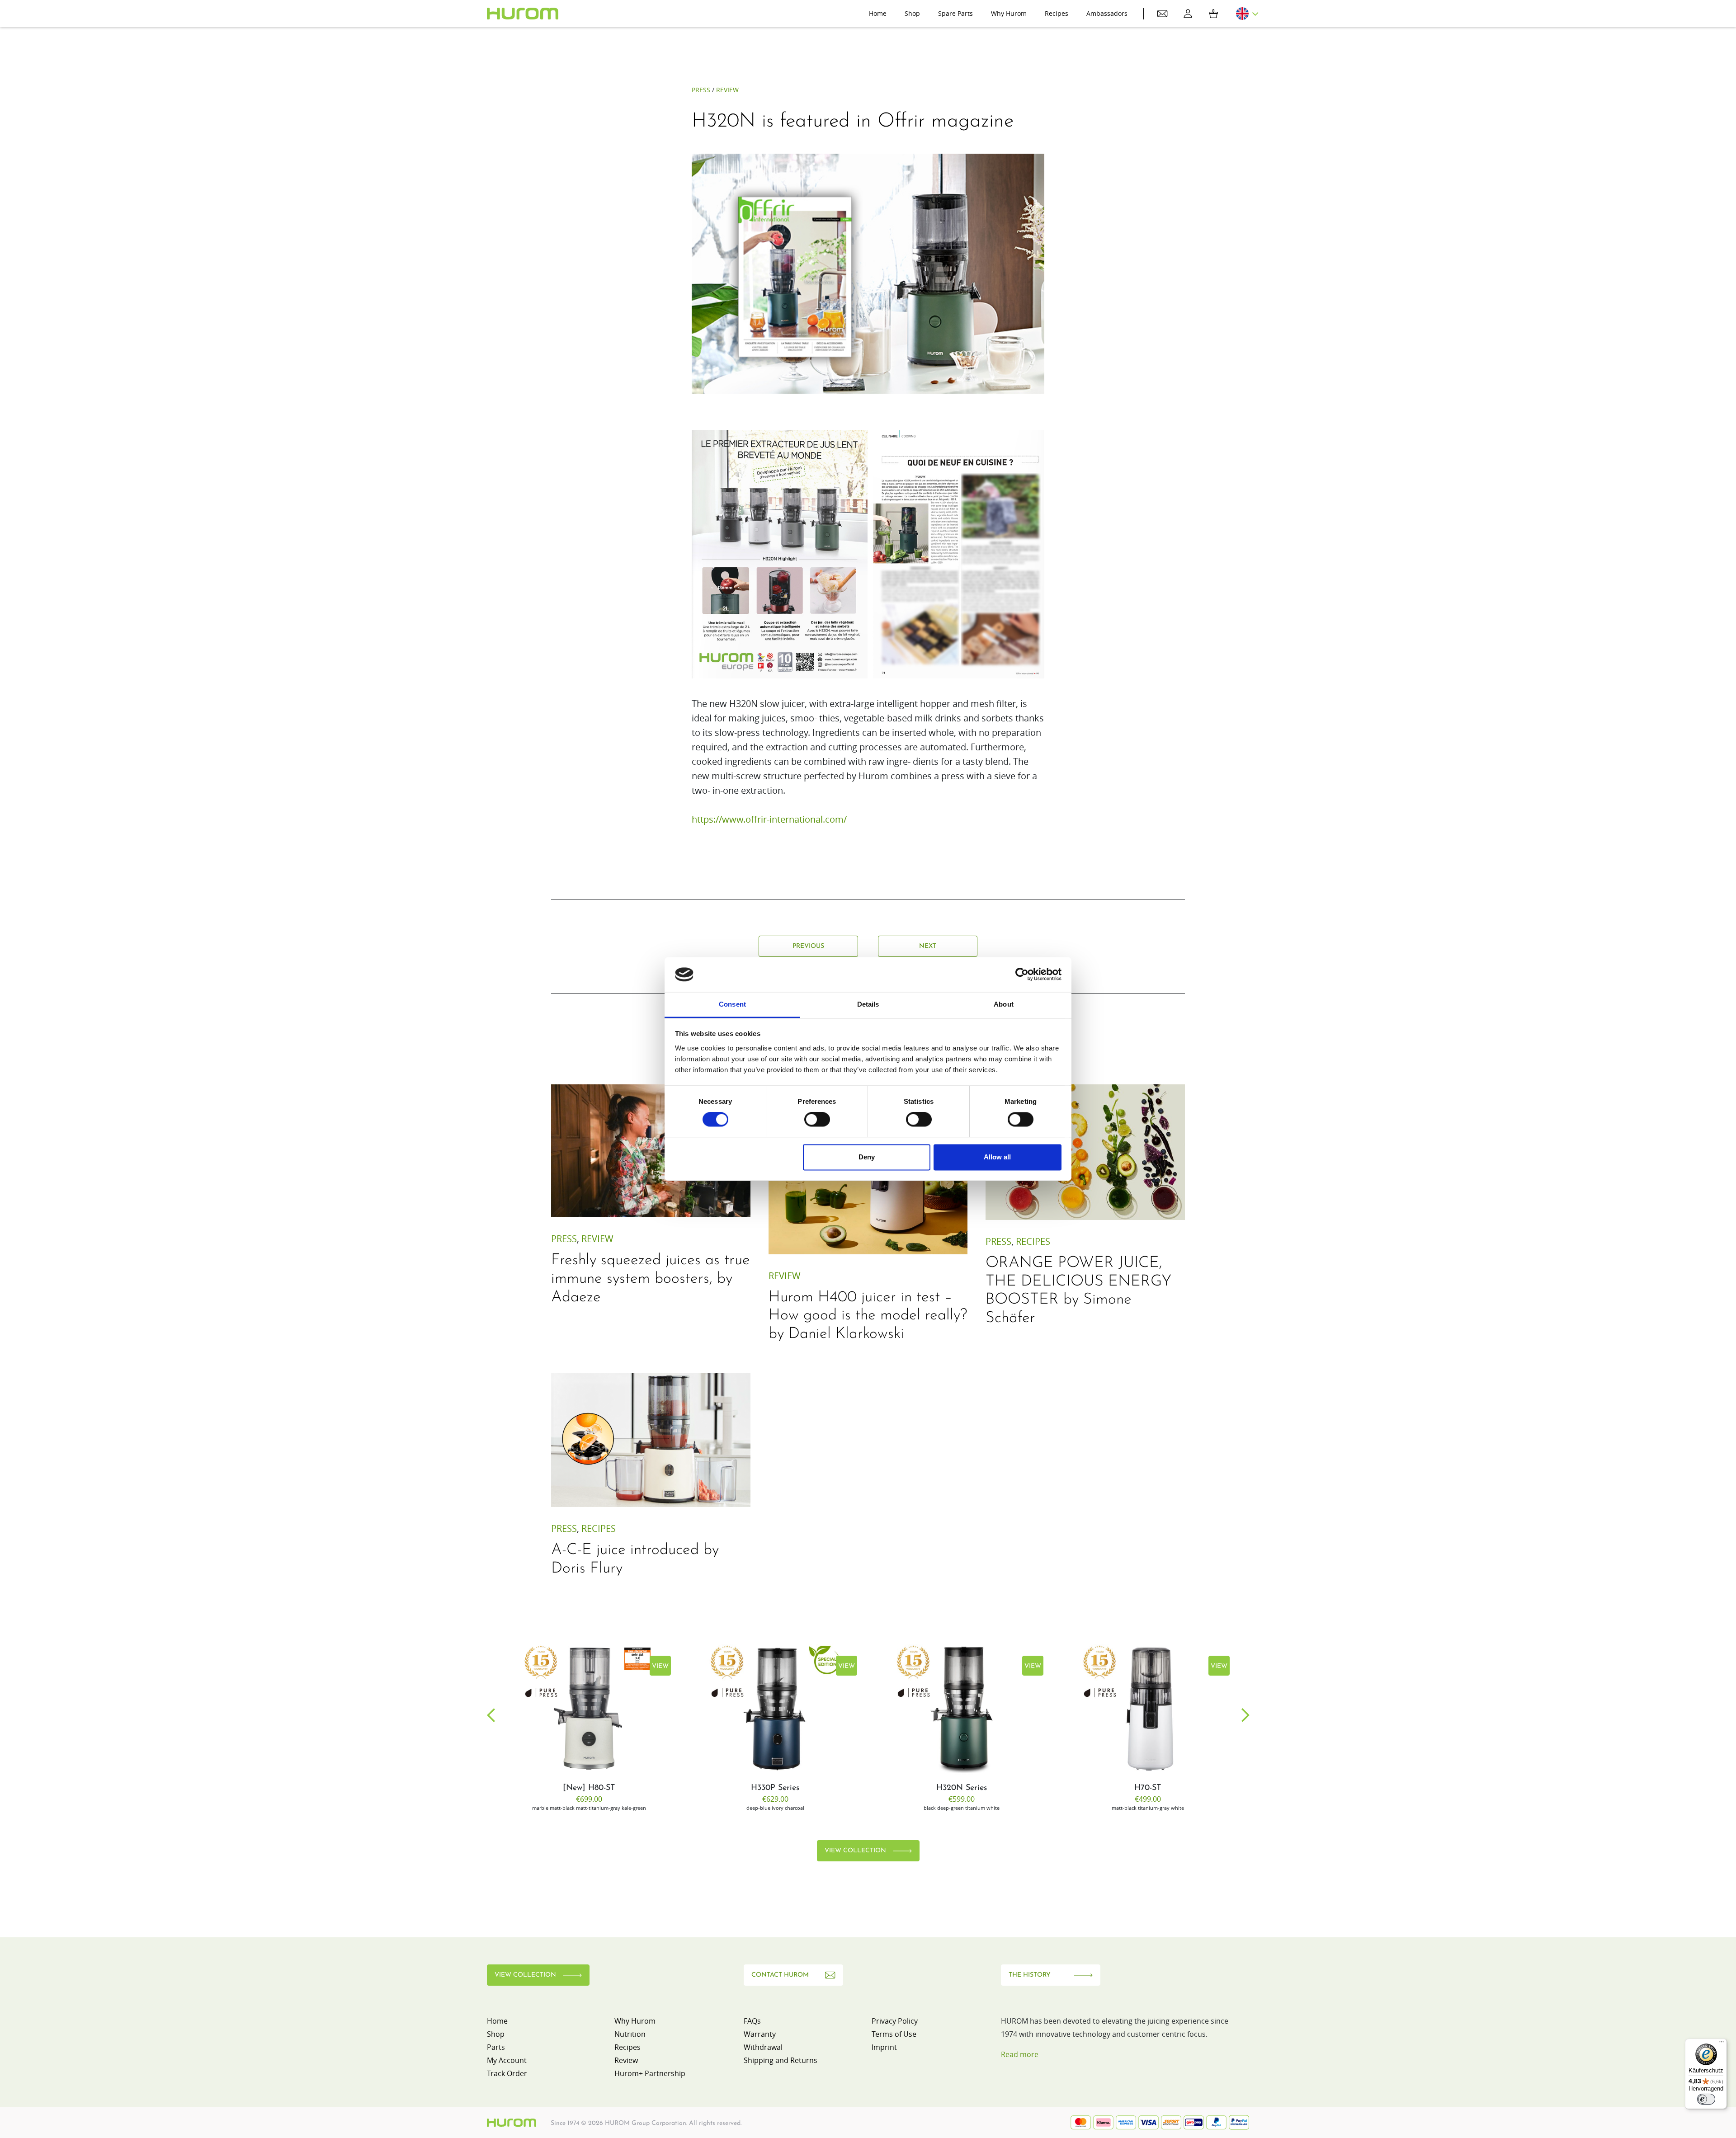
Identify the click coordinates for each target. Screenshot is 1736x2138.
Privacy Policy (895, 2021)
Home (878, 13)
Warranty (760, 2034)
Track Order (507, 2073)
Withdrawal (763, 2047)
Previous (808, 946)
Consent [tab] (732, 1004)
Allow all (997, 1157)
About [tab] (1004, 1004)
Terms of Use (894, 2034)
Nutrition (630, 2034)
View (660, 1666)
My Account (507, 2060)
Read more (1020, 2054)
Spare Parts (955, 13)
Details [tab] (868, 1004)
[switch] (817, 1120)
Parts (496, 2047)
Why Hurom (1009, 13)
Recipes (1057, 13)
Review (727, 90)
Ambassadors (1107, 13)
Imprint (884, 2047)
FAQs (752, 2021)
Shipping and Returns (781, 2060)
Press (701, 90)
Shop (912, 13)
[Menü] (1722, 2044)
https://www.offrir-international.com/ (769, 819)
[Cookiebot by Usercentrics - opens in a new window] (1022, 975)
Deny (867, 1157)
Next (928, 946)
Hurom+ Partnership (650, 2073)
